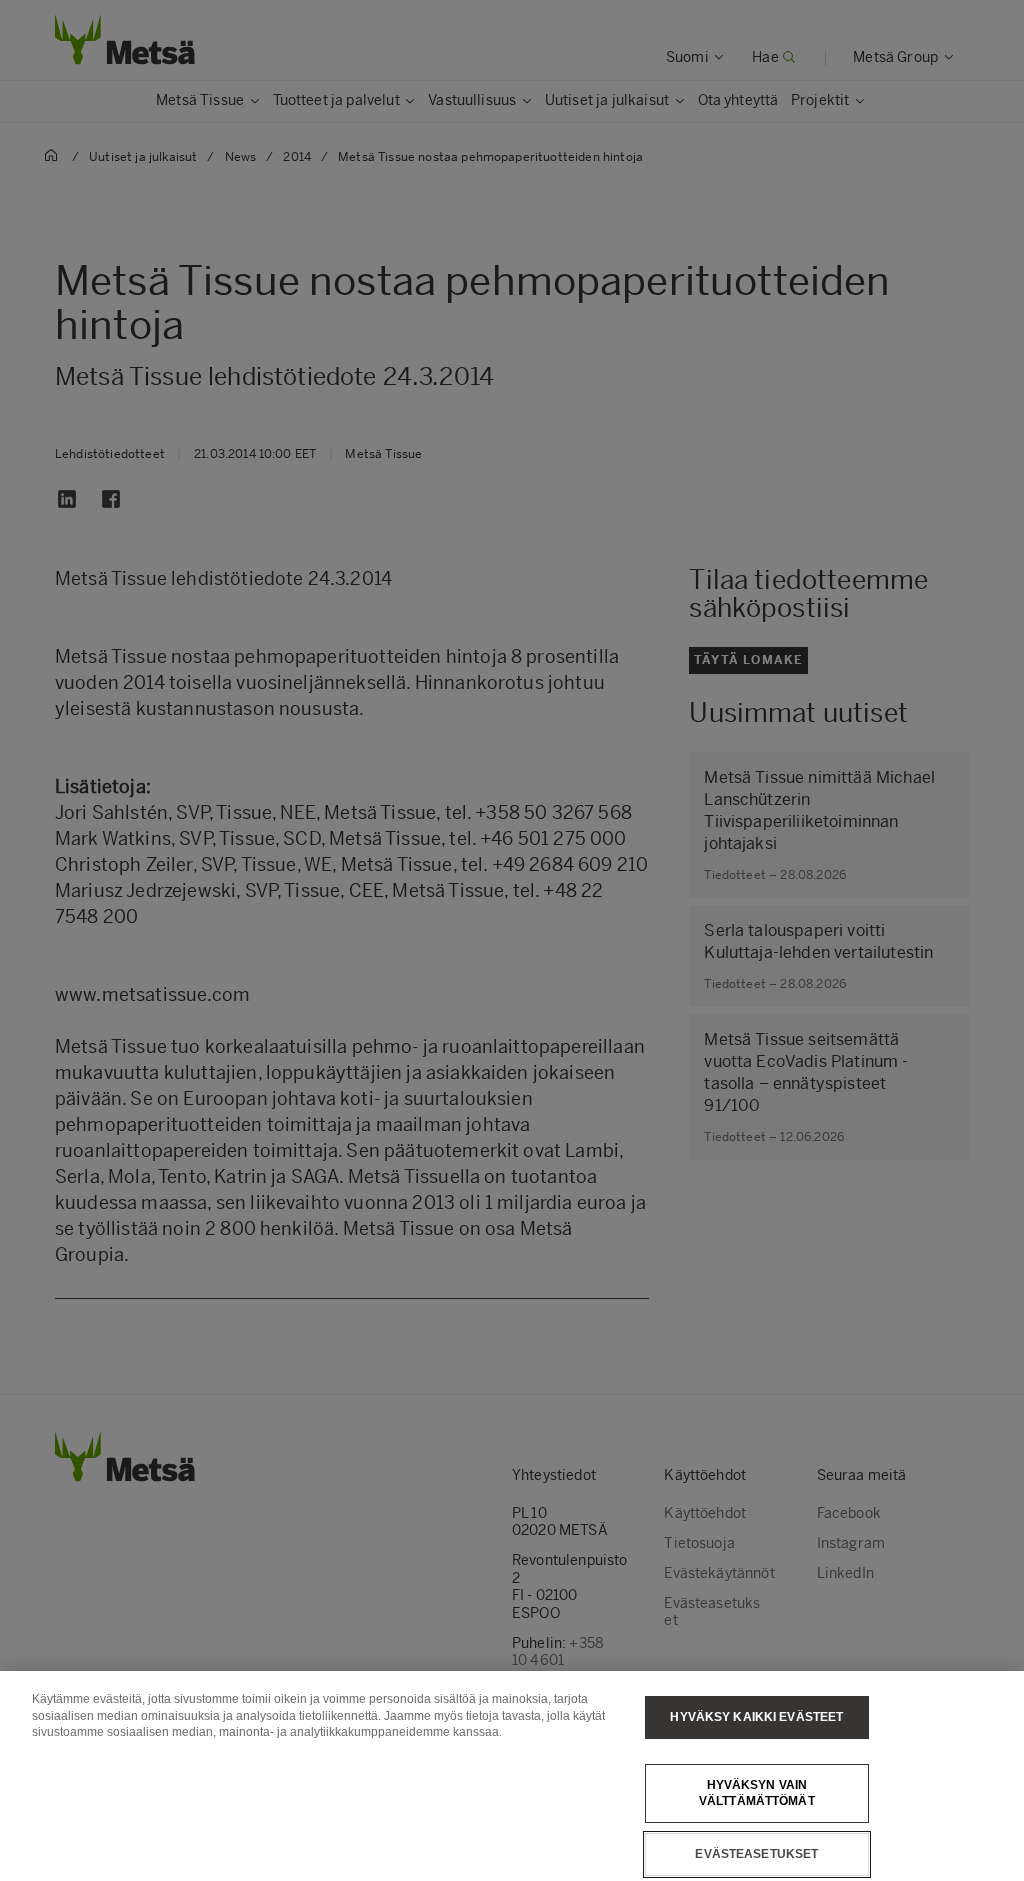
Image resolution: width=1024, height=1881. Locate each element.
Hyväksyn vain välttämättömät (757, 1793)
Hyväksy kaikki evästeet (756, 1717)
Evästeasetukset (756, 1854)
